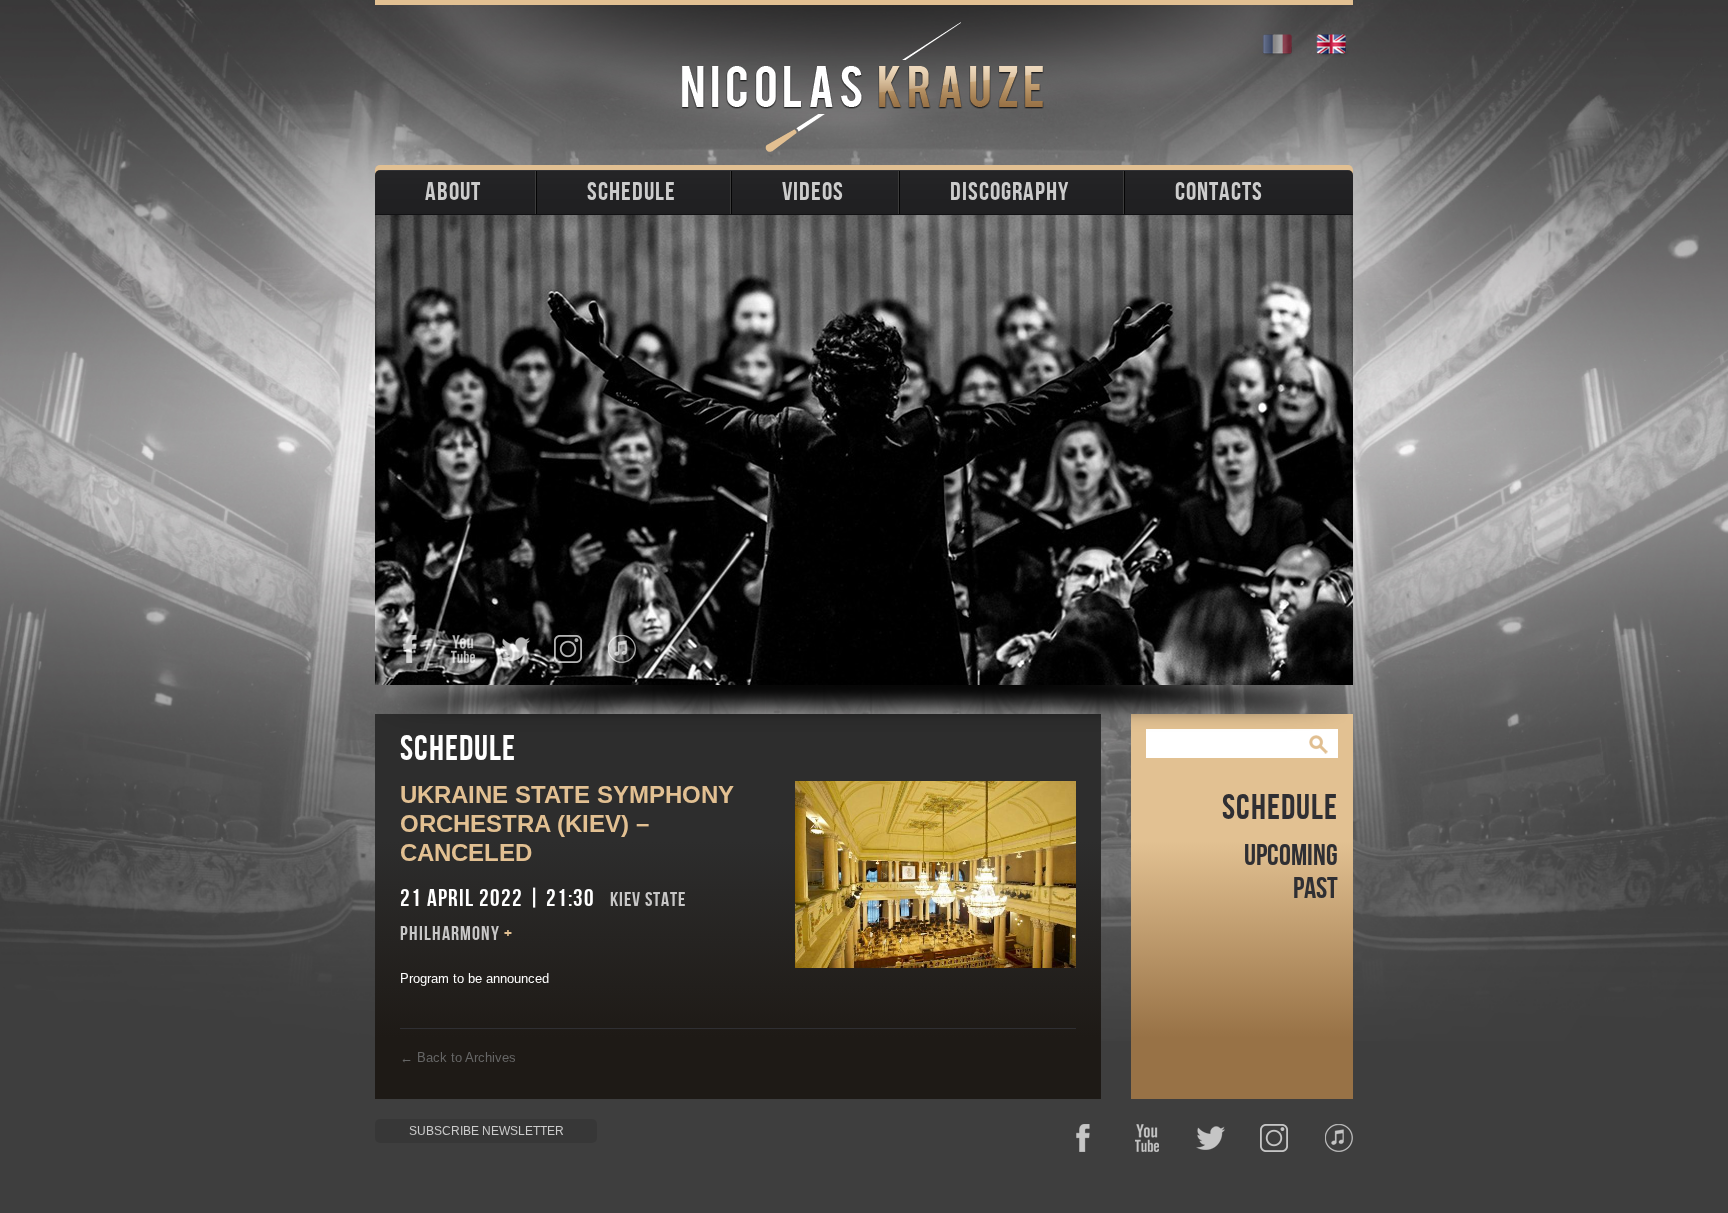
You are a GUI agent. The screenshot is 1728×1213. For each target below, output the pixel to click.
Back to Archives (458, 1057)
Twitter (515, 649)
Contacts (1219, 192)
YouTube (462, 649)
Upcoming (1291, 856)
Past (1315, 889)
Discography (1009, 192)
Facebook (409, 649)
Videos (813, 192)
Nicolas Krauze (864, 87)
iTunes (621, 649)
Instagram (568, 649)
